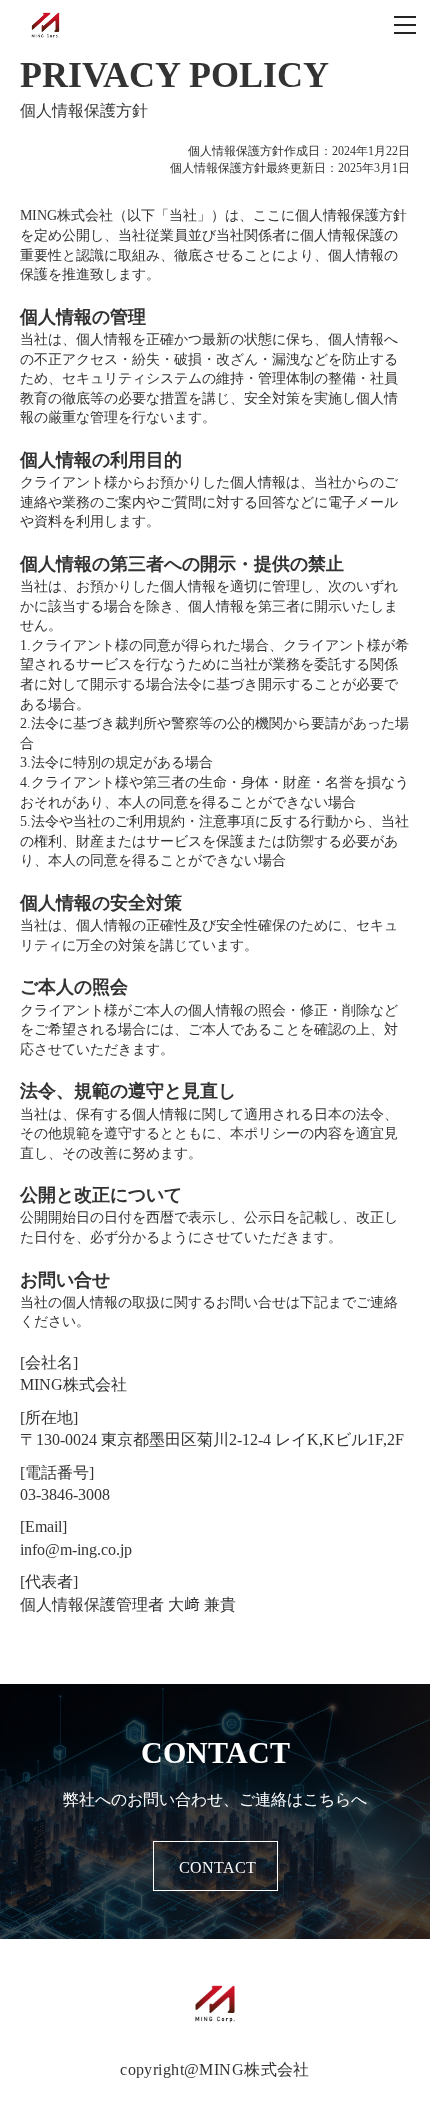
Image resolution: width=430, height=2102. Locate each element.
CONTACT (217, 1867)
